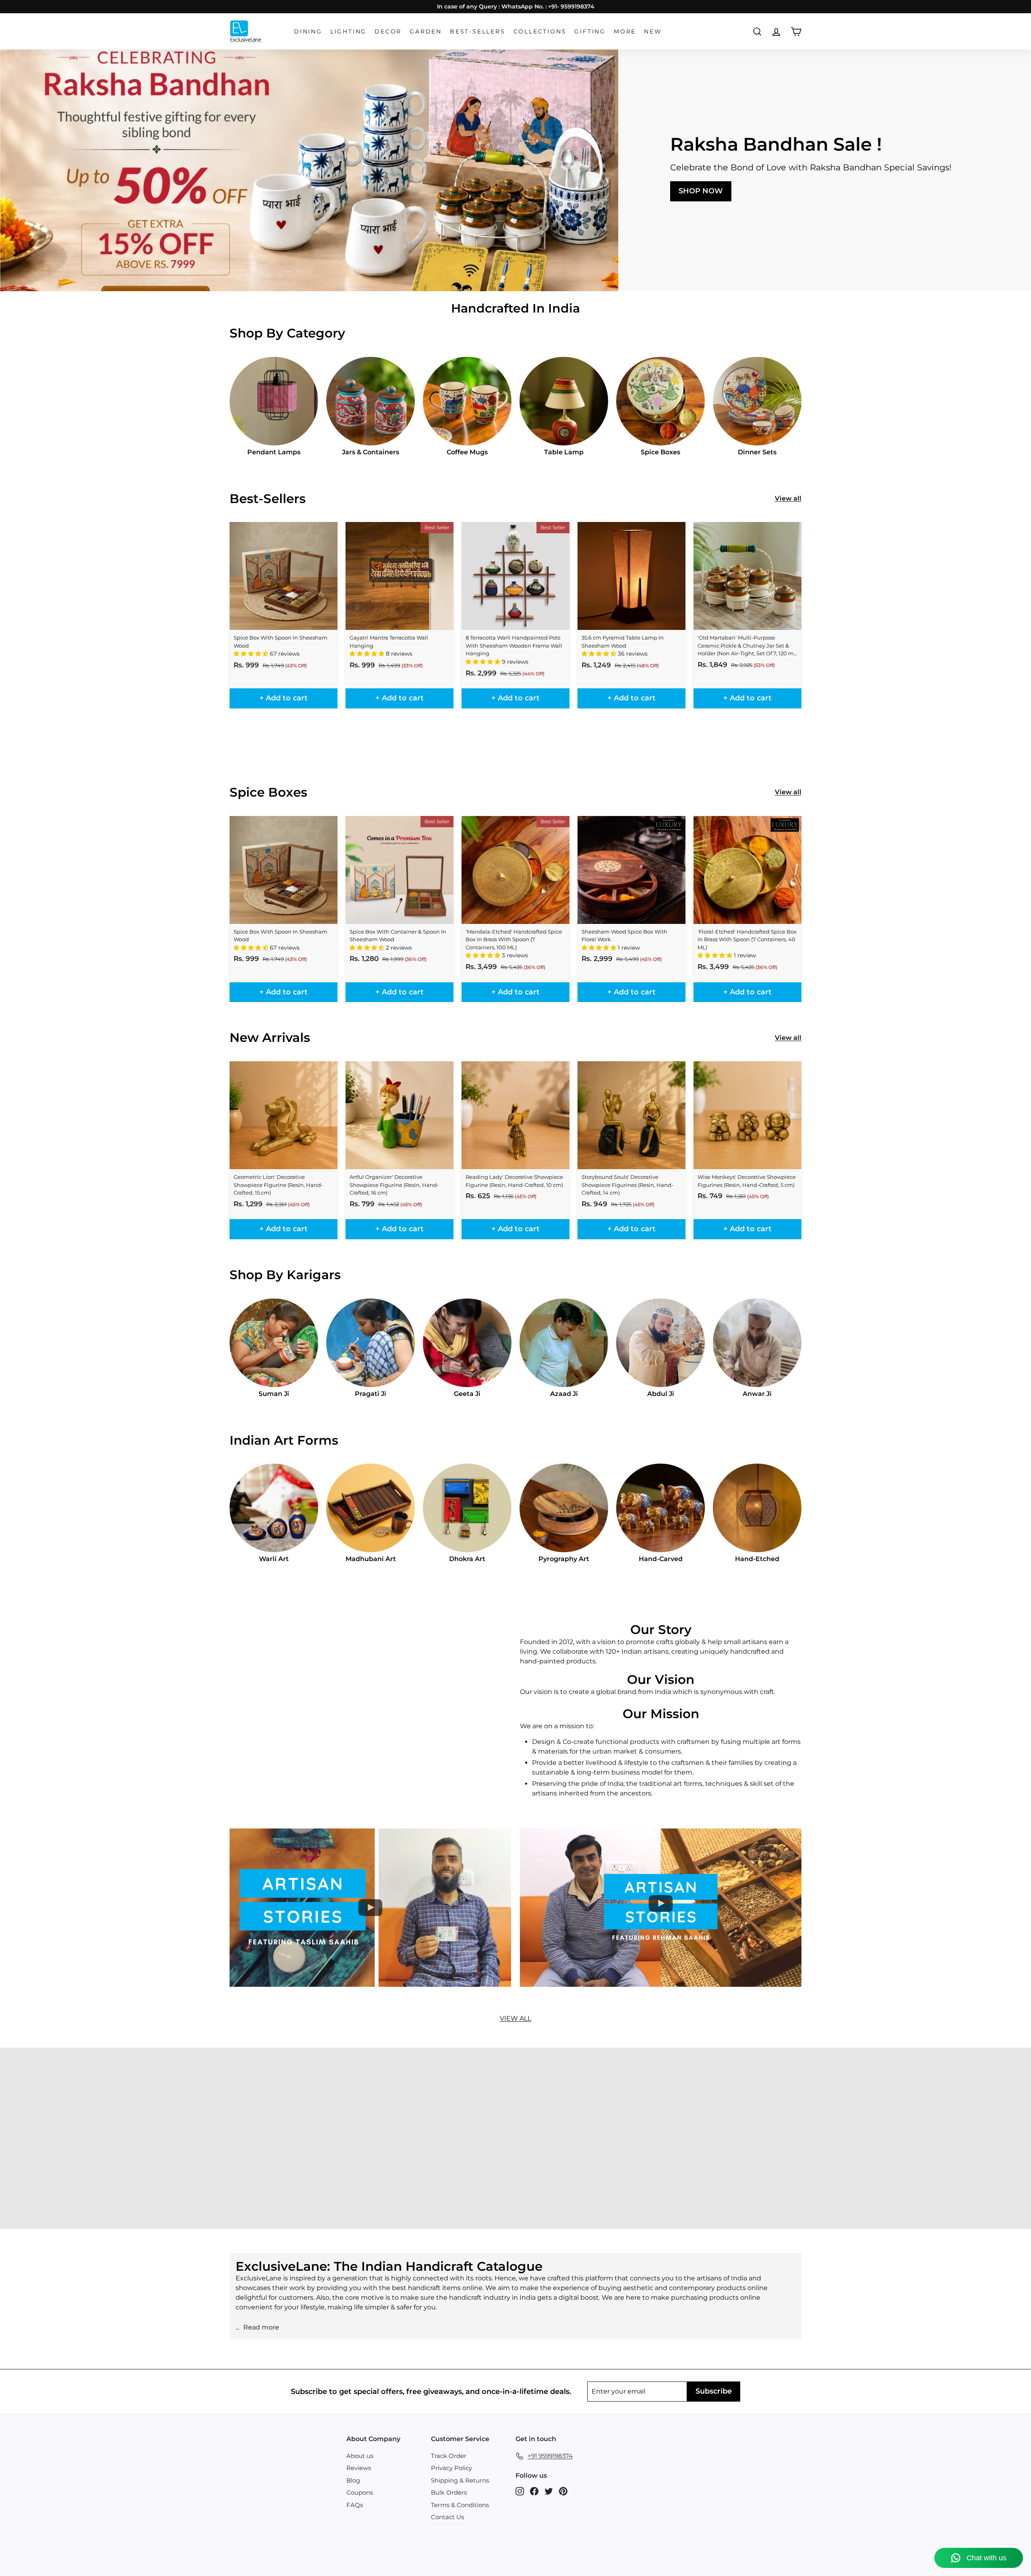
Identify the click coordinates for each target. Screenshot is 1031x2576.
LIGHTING (348, 31)
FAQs (355, 2505)
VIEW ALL (515, 2018)
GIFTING (590, 31)
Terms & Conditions (460, 2505)
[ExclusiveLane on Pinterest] (563, 2491)
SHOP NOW (701, 191)
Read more (261, 2327)
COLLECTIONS (540, 31)
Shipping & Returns (460, 2480)
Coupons (360, 2492)
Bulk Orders (449, 2492)
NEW (653, 31)
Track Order (449, 2456)
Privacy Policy (451, 2468)
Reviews (359, 2468)
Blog (353, 2480)
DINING (308, 31)
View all (788, 498)
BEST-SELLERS (478, 31)
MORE (625, 31)
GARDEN (426, 31)
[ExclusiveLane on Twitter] (549, 2491)
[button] (252, 654)
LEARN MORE (70, 2159)
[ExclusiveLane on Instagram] (520, 2491)
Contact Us (447, 2517)
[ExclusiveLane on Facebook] (534, 2491)
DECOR (388, 31)
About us (360, 2456)
